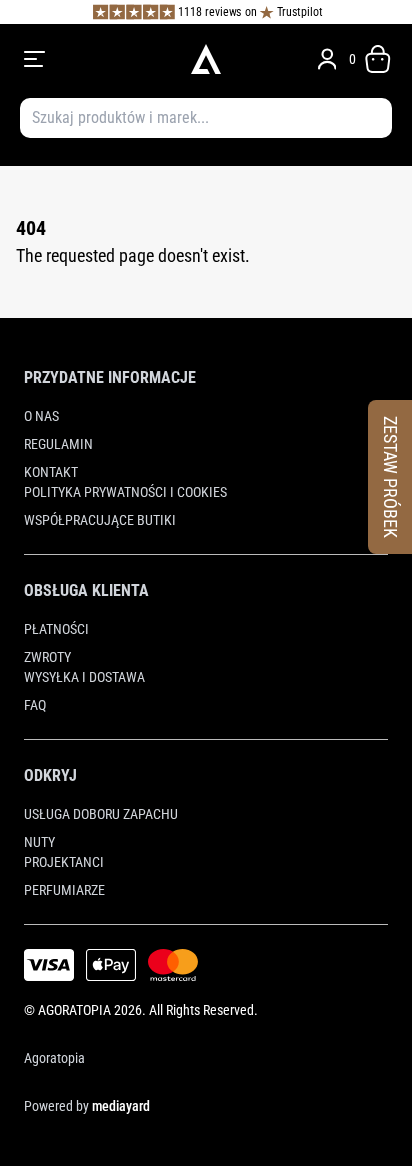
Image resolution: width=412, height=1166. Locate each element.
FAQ (35, 705)
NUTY (39, 842)
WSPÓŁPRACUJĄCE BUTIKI (100, 520)
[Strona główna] (206, 59)
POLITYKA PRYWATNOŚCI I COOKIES (125, 492)
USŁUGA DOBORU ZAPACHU (101, 814)
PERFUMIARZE (64, 890)
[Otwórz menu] (94, 59)
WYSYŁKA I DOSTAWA (84, 677)
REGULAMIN (58, 444)
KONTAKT (51, 472)
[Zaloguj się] (327, 59)
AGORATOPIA (74, 1010)
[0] (378, 59)
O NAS (41, 416)
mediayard (121, 1106)
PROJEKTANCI (64, 862)
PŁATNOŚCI (56, 629)
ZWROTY (47, 657)
